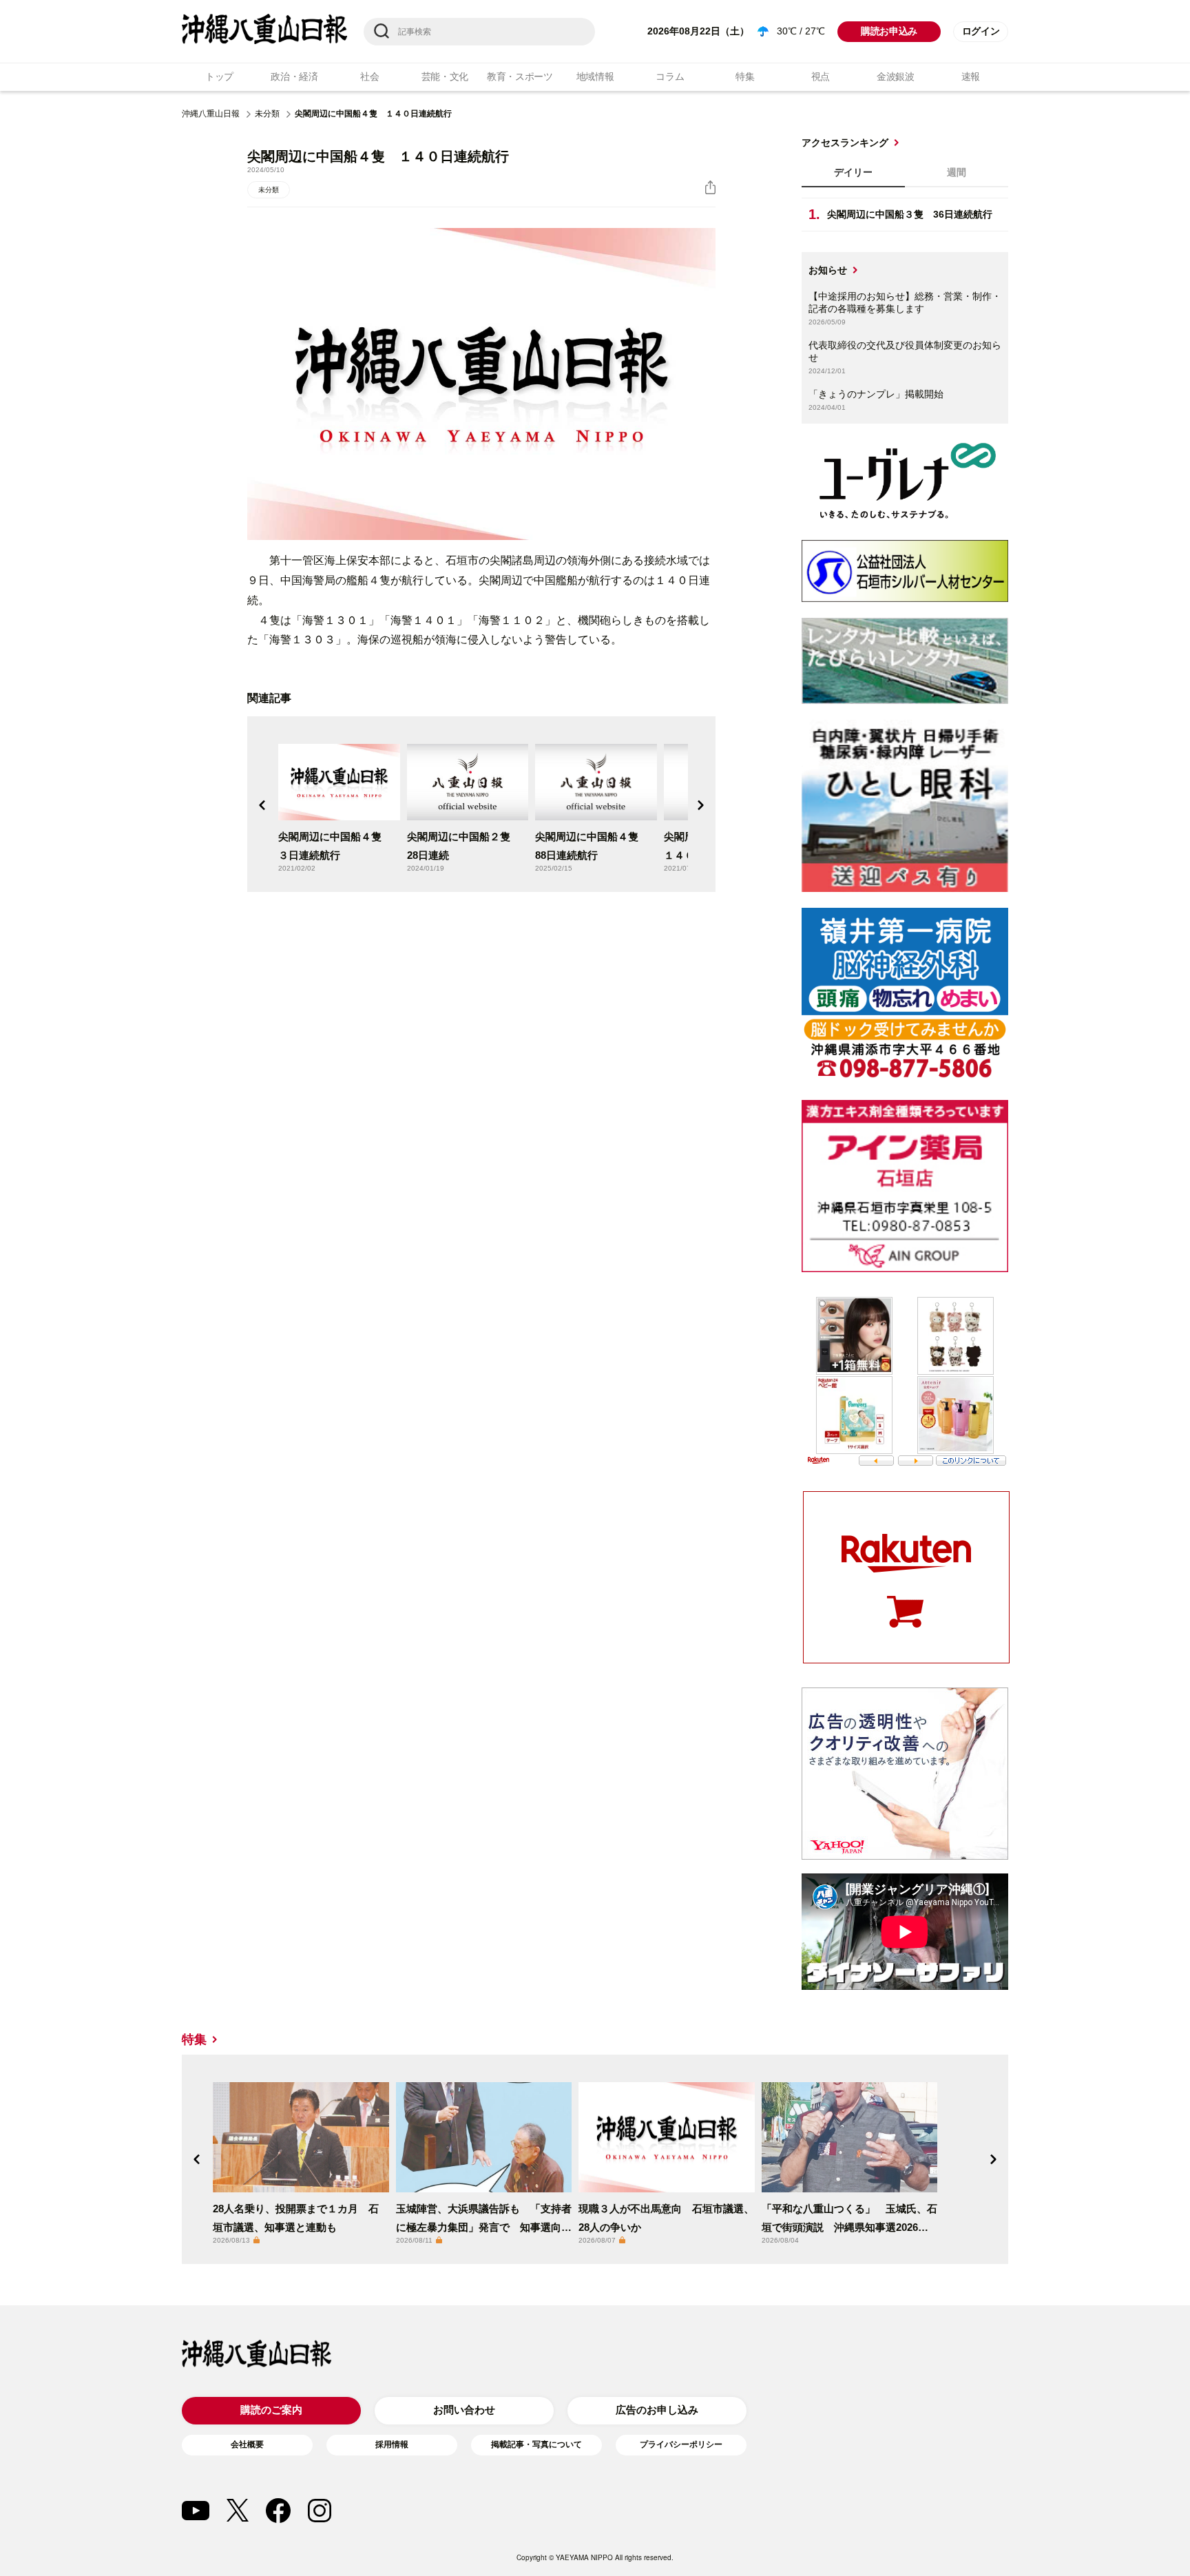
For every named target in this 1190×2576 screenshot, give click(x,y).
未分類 (267, 114)
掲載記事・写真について (536, 2444)
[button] (262, 805)
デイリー (853, 172)
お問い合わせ (464, 2410)
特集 (745, 76)
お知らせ (828, 270)
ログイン (981, 31)
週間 (957, 172)
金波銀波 (896, 76)
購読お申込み (889, 31)
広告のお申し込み (657, 2410)
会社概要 (247, 2444)
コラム (670, 76)
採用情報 (392, 2444)
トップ (219, 76)
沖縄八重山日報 (211, 114)
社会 (369, 76)
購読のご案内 (271, 2410)
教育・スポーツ (520, 76)
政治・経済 (294, 76)
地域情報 (595, 76)
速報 (971, 76)
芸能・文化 (445, 76)
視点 (821, 76)
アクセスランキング (845, 143)
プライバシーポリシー (681, 2444)
